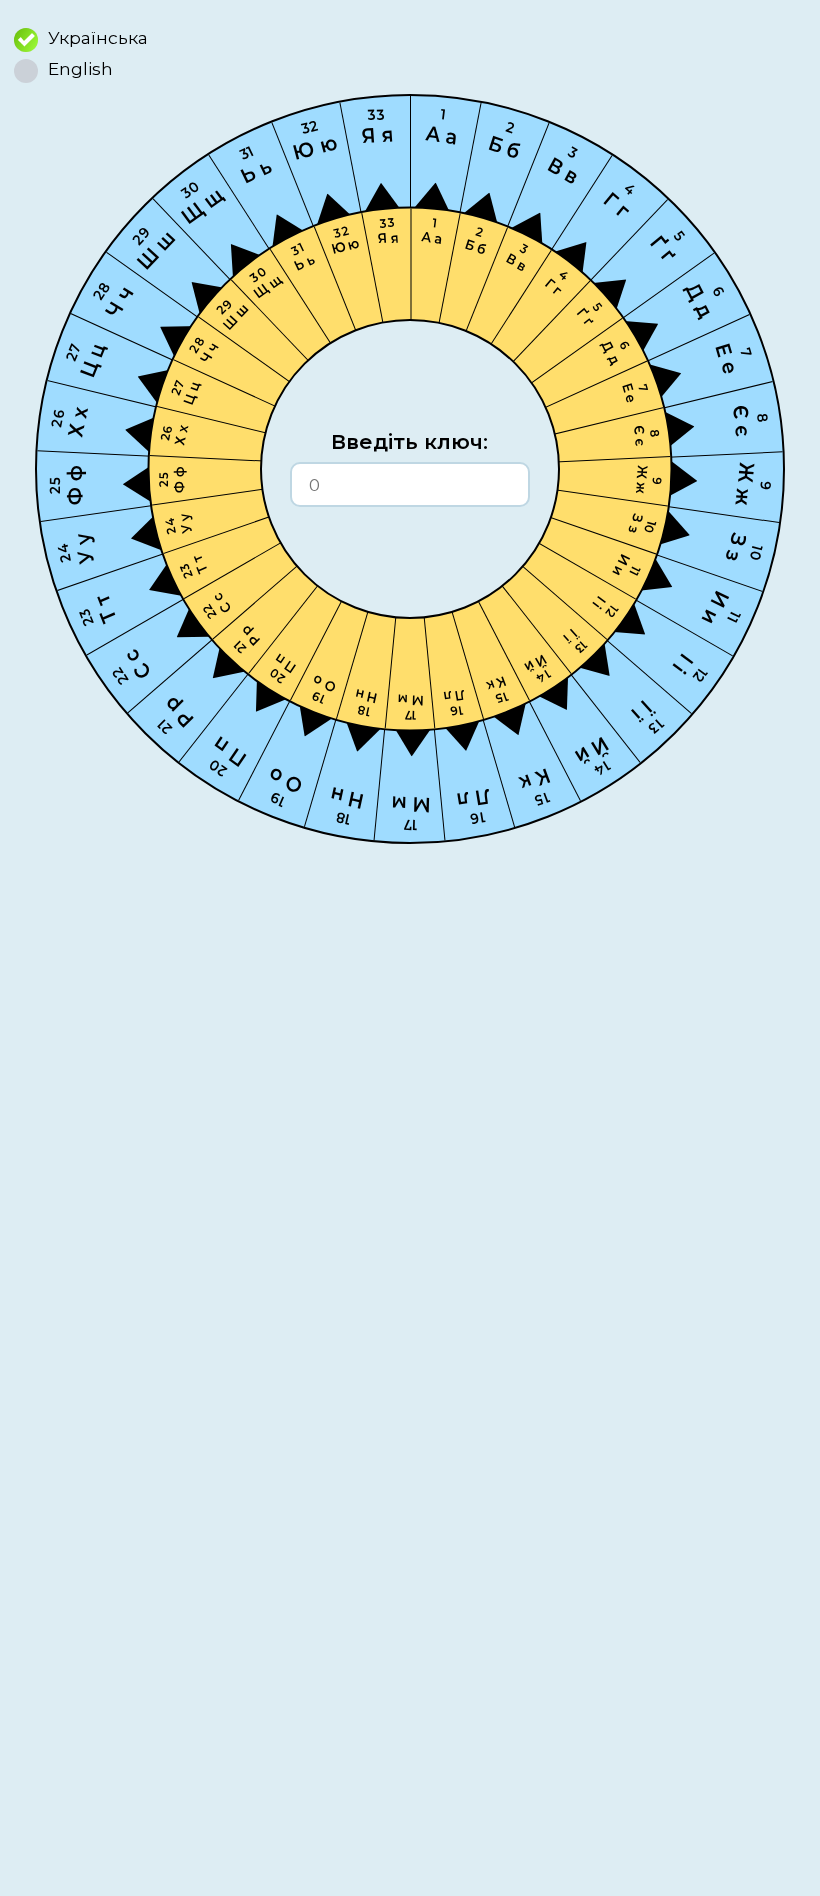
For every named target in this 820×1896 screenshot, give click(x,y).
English (80, 68)
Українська (98, 37)
